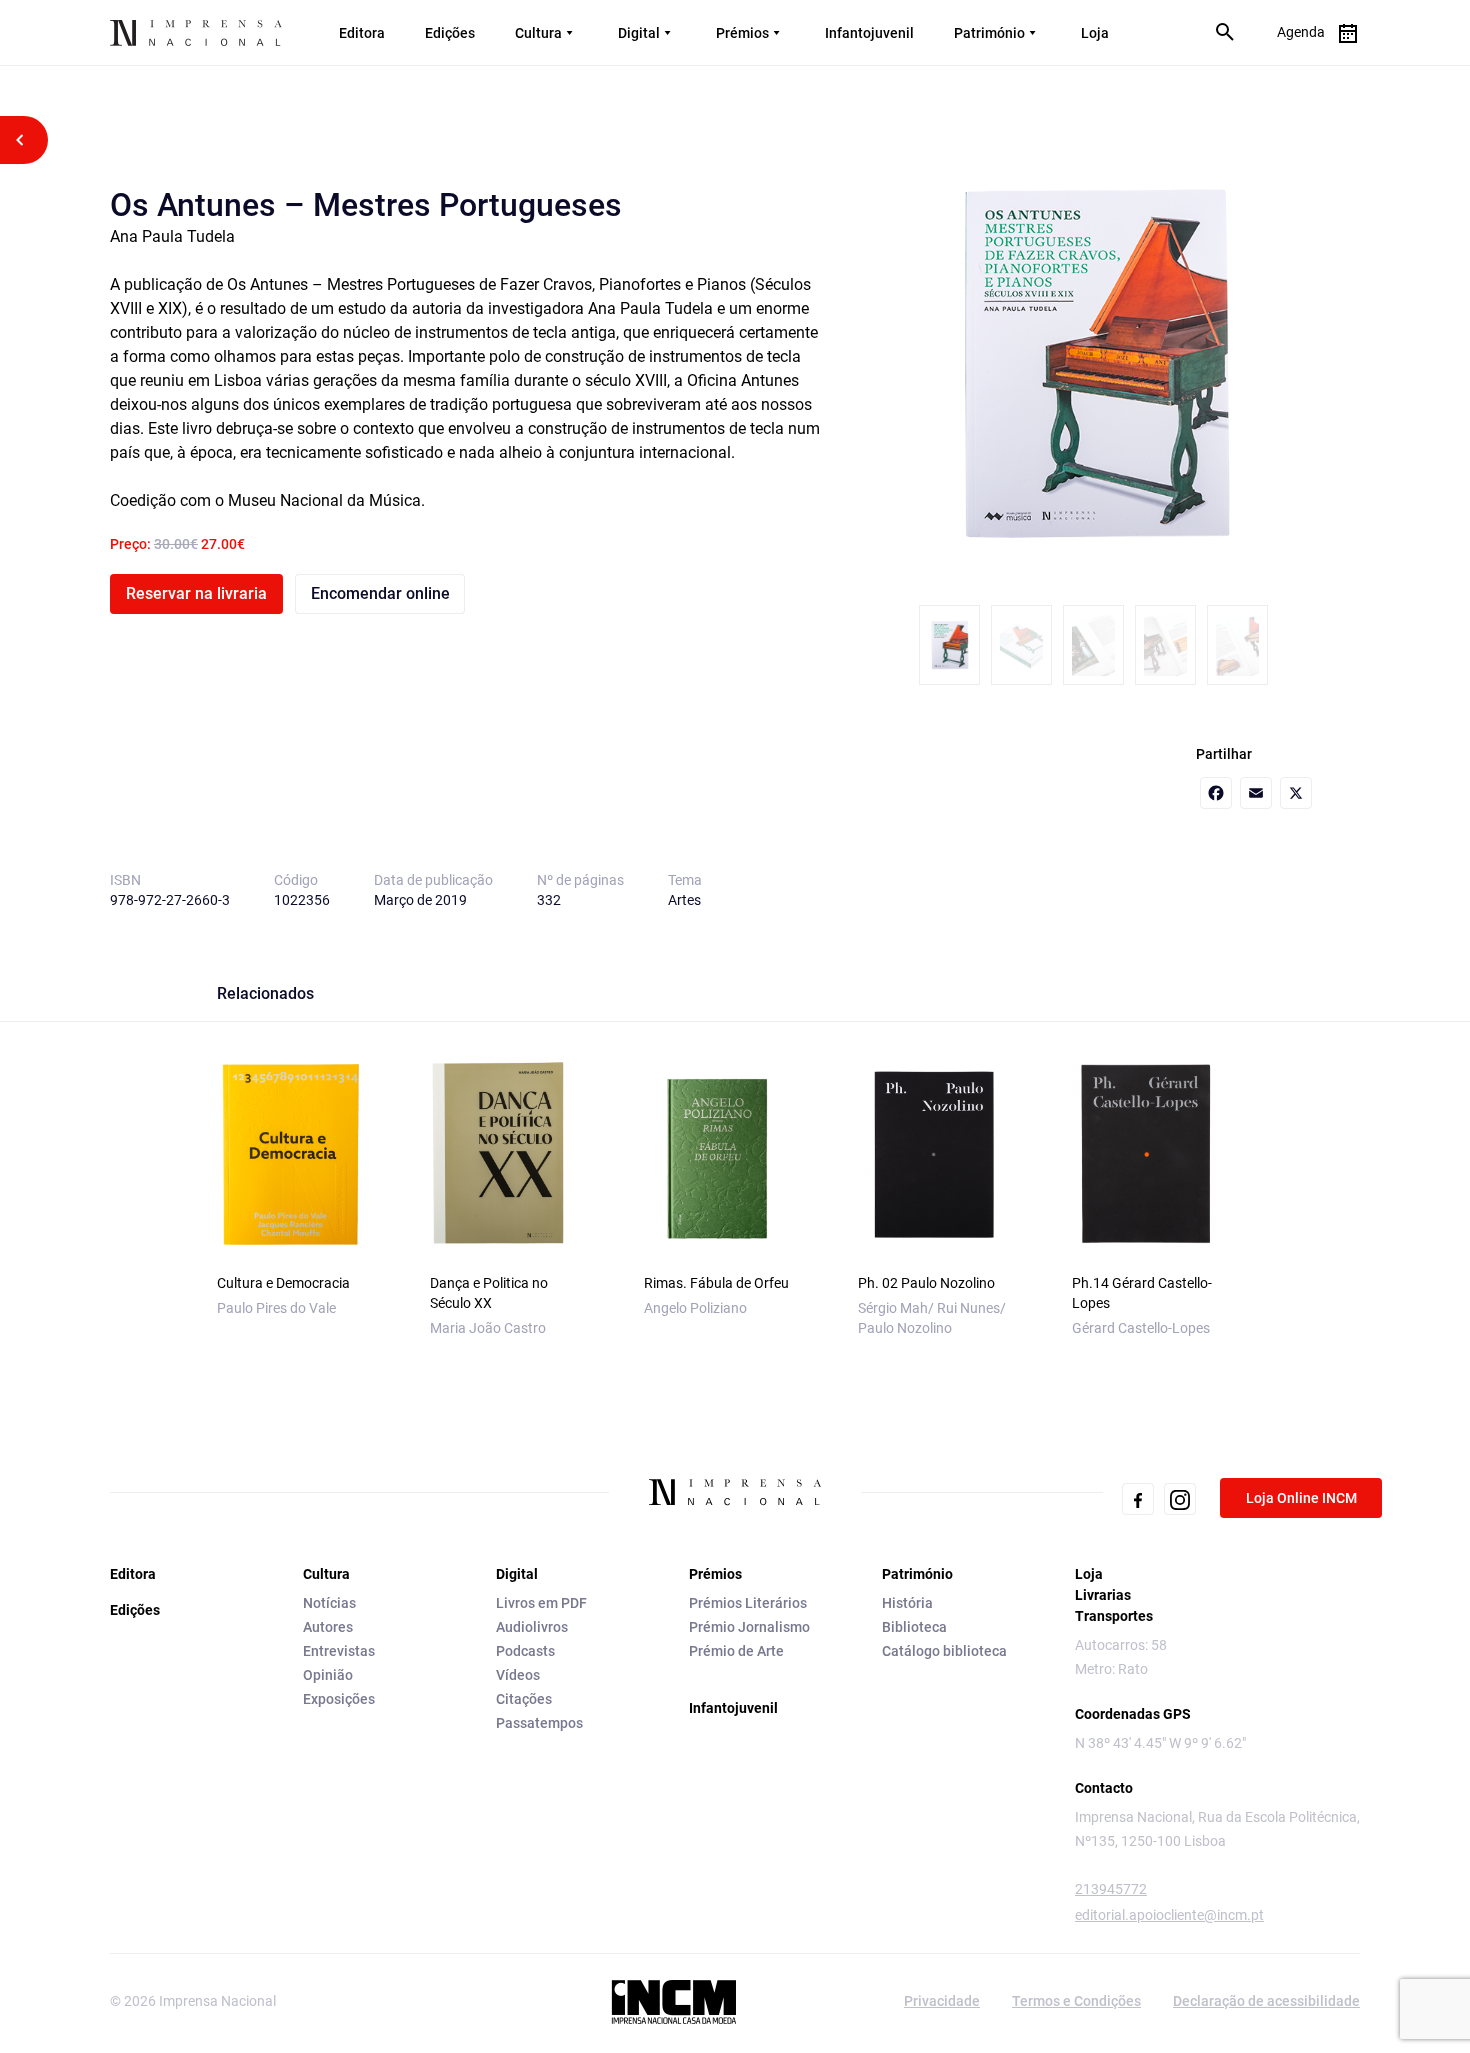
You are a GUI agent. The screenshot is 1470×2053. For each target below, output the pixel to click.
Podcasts (525, 1651)
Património (989, 33)
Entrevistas (339, 1651)
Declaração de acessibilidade (1266, 2001)
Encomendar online (380, 593)
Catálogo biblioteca (944, 1651)
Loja (1095, 33)
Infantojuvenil (869, 33)
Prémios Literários (748, 1603)
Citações (524, 1699)
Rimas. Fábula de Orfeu (716, 1283)
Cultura (538, 33)
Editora (362, 33)
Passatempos (539, 1723)
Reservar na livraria (196, 593)
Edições (450, 33)
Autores (328, 1627)
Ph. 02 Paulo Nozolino (926, 1283)
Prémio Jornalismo (749, 1627)
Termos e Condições (1076, 2001)
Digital (639, 33)
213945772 (1111, 1889)
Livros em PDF (541, 1603)
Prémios (742, 33)
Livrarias (1103, 1595)
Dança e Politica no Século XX (489, 1293)
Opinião (328, 1675)
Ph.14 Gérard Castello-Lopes (1142, 1293)
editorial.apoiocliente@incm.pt (1169, 1915)
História (907, 1603)
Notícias (329, 1603)
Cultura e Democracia (283, 1283)
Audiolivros (532, 1627)
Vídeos (518, 1675)
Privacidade (942, 2001)
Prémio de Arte (736, 1651)
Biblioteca (914, 1627)
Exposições (339, 1699)
